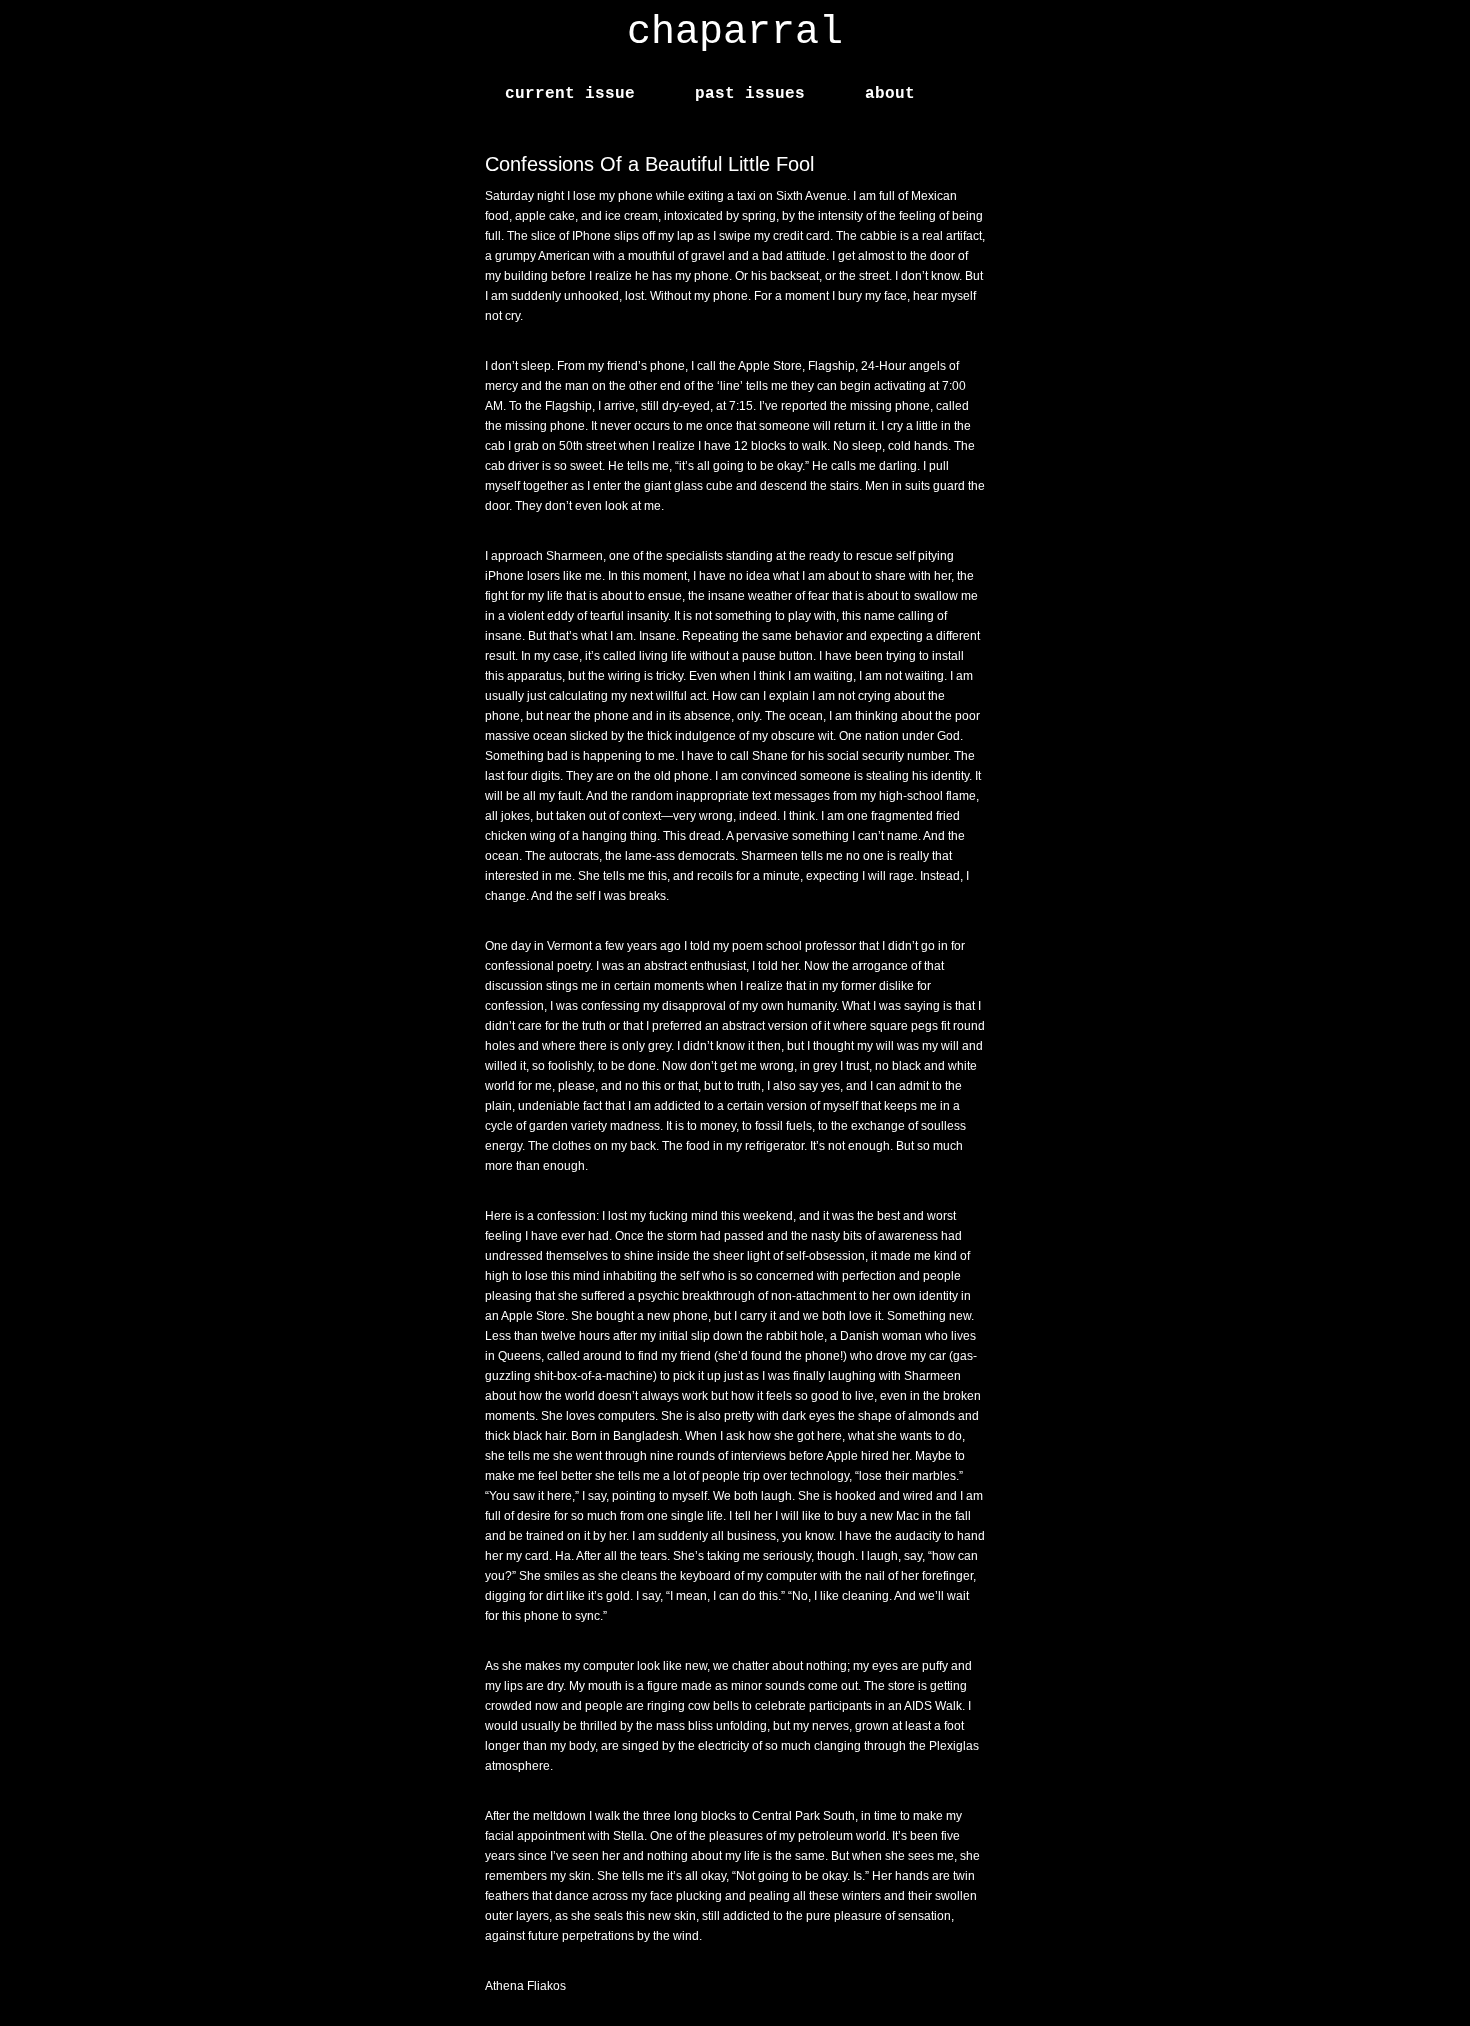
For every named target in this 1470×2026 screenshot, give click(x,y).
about (890, 94)
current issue (570, 94)
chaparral (735, 32)
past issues (750, 94)
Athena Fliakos (525, 1986)
